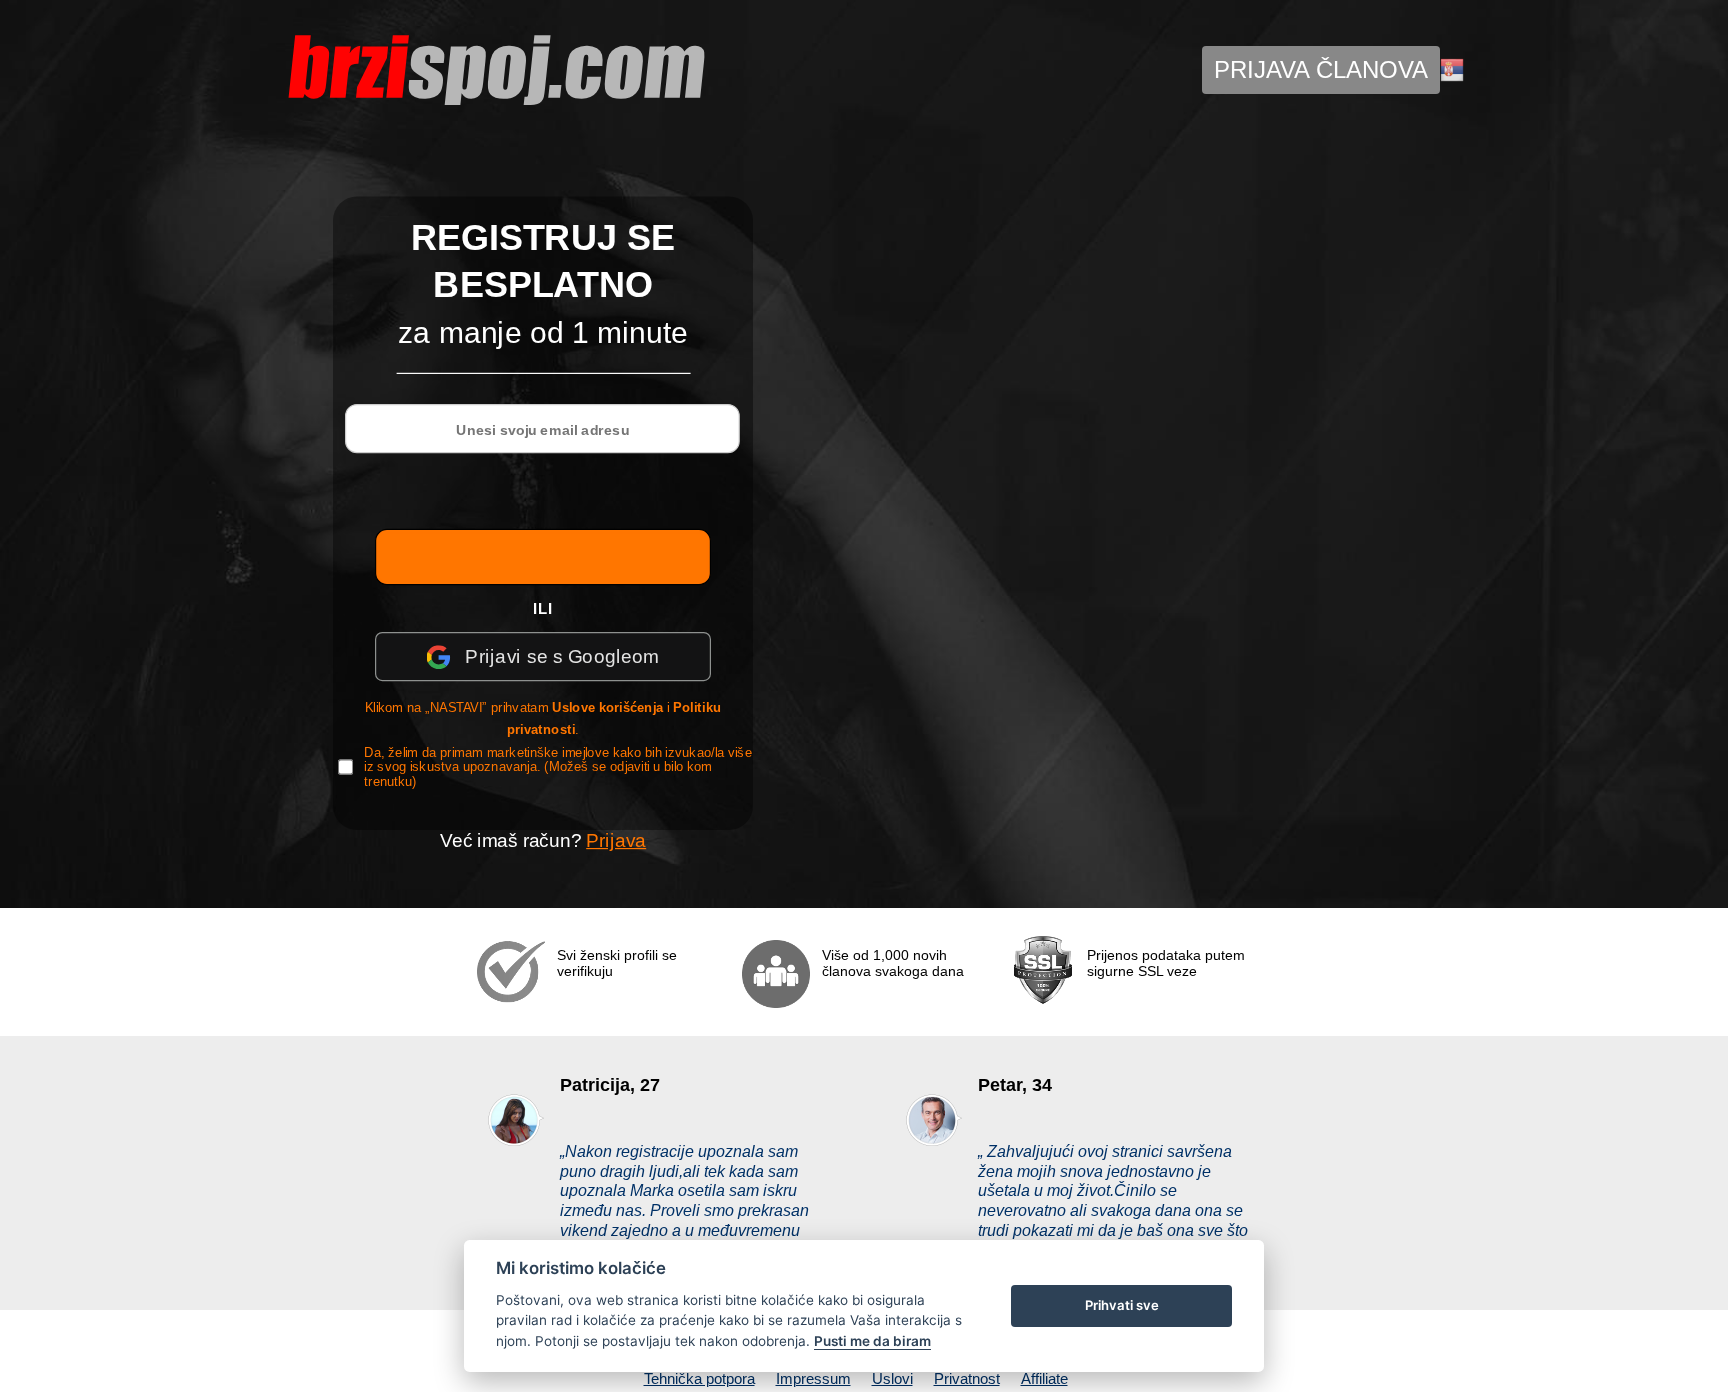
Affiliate (1044, 1378)
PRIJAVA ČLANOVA (1321, 69)
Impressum (813, 1378)
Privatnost (967, 1378)
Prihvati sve (1122, 1305)
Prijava (616, 840)
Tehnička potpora (699, 1378)
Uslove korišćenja (608, 708)
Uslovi (892, 1378)
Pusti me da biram (872, 1341)
